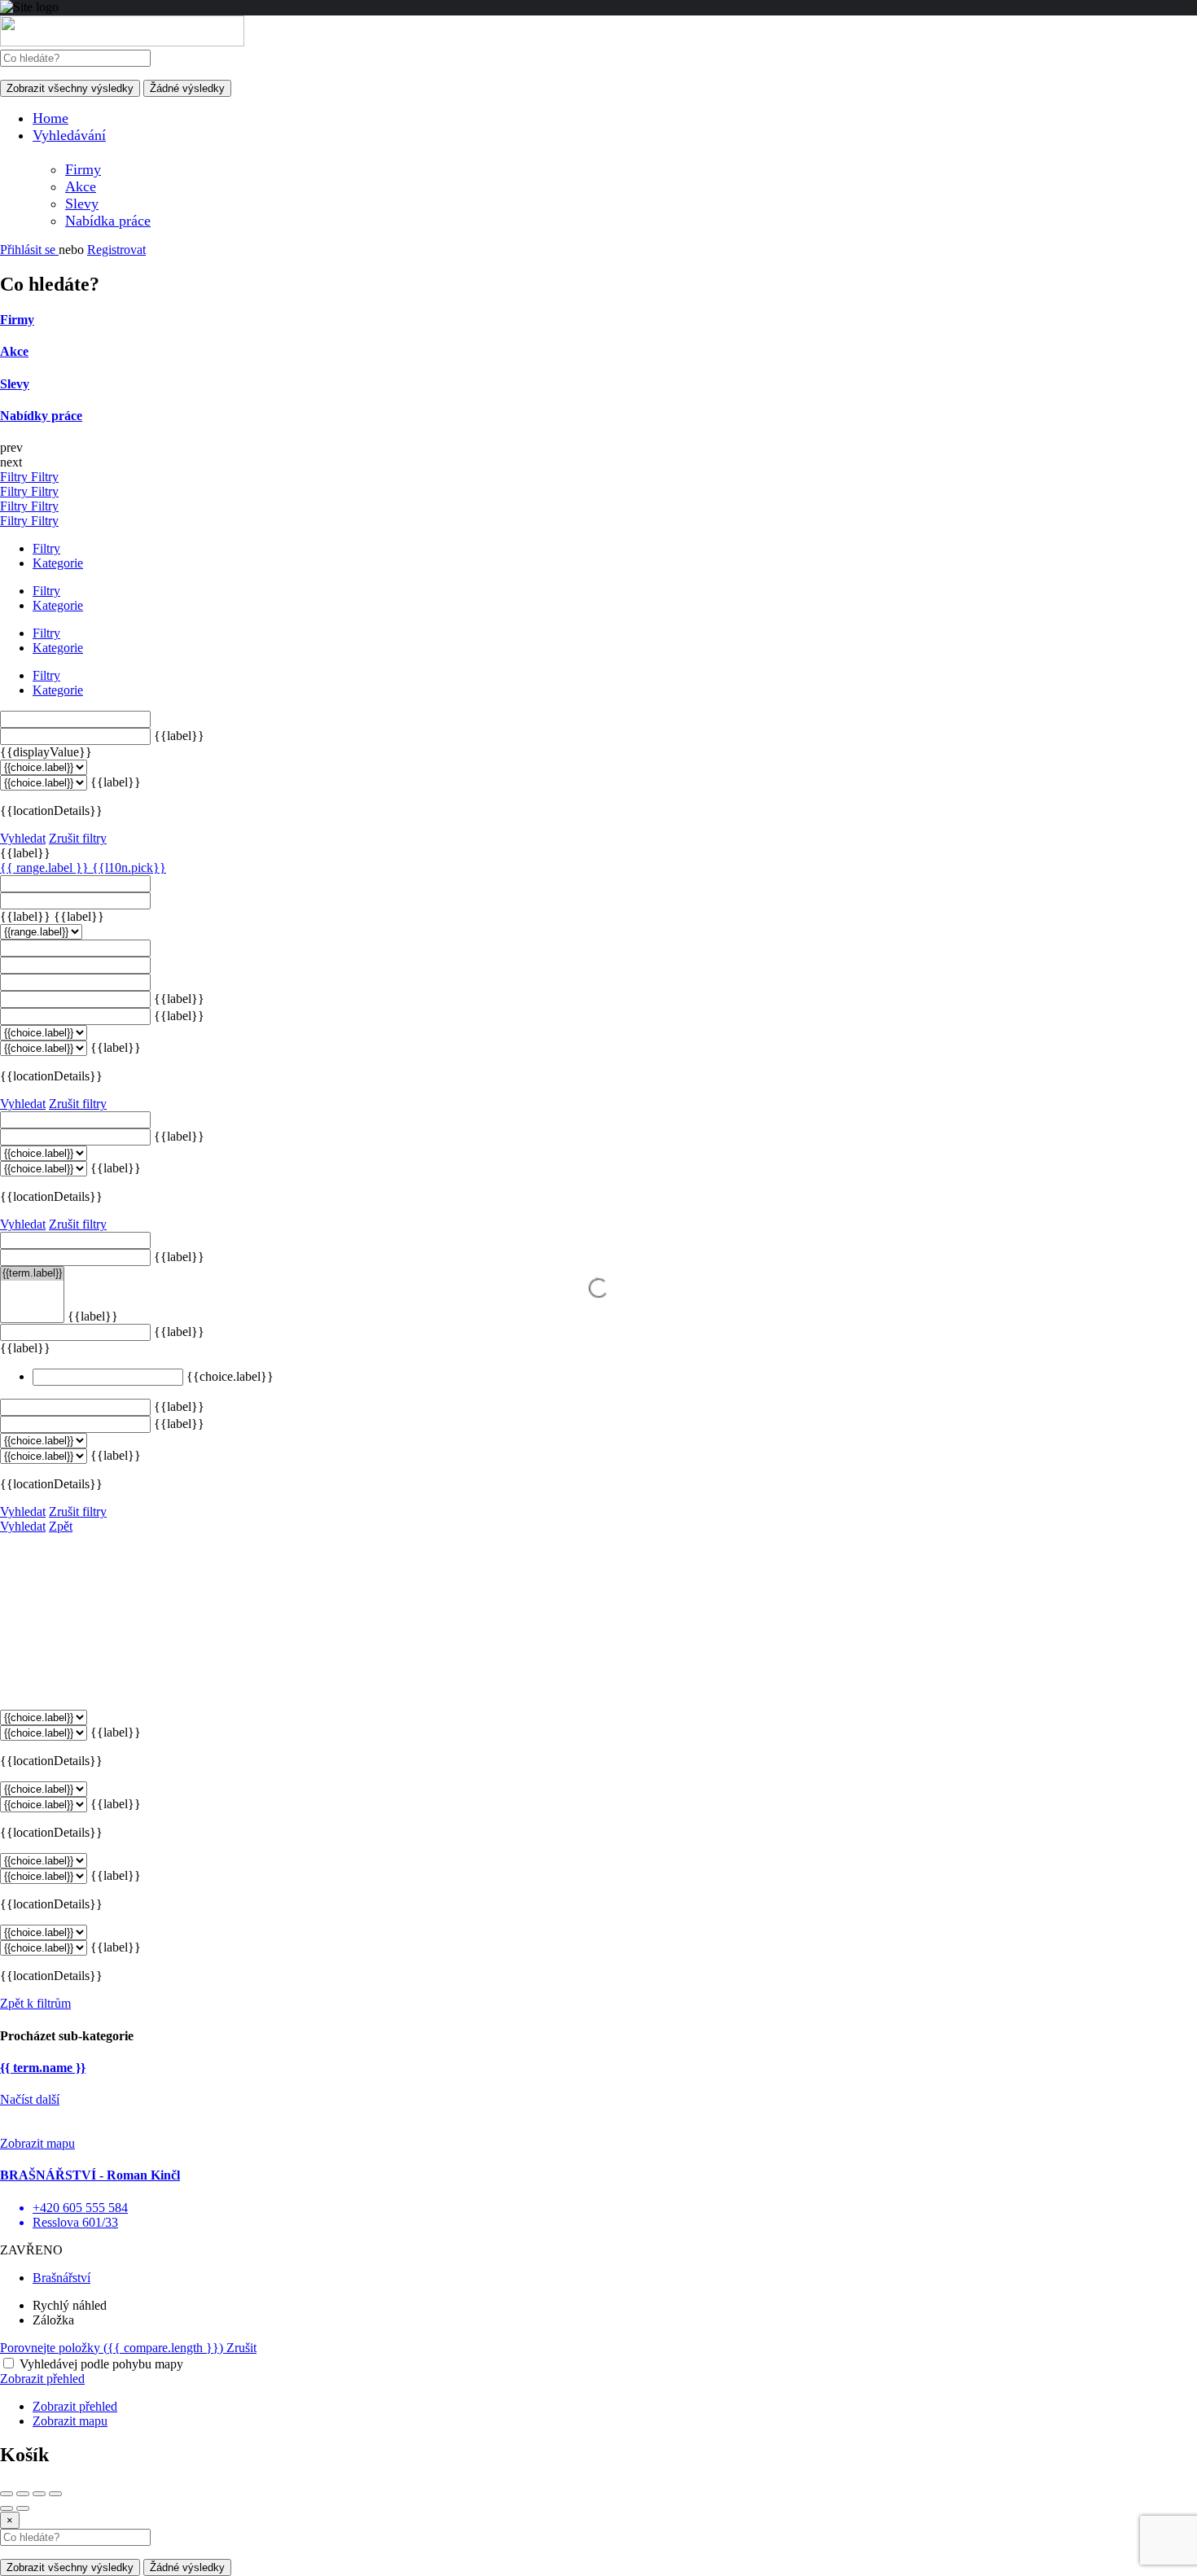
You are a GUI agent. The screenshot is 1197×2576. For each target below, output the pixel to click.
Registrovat (116, 250)
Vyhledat (23, 838)
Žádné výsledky (187, 88)
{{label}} (179, 736)
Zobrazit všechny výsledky (70, 88)
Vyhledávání (69, 135)
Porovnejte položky (112, 2348)
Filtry (15, 477)
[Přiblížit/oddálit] (55, 2494)
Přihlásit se (29, 250)
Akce (81, 186)
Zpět (61, 1526)
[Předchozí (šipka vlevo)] (7, 2508)
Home (50, 118)
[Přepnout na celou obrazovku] (39, 2494)
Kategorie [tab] (58, 563)
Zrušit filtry (78, 838)
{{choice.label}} (230, 1376)
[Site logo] (122, 42)
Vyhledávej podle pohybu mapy (101, 2364)
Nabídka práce (108, 221)
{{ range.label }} (46, 867)
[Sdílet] (23, 2494)
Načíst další (30, 2099)
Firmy (83, 169)
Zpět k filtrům (35, 2003)
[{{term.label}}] (32, 1274)
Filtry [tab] (46, 548)
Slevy (82, 204)
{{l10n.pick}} (129, 867)
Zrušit (241, 2348)
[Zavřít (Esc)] (7, 2494)
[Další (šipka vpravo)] (23, 2508)
